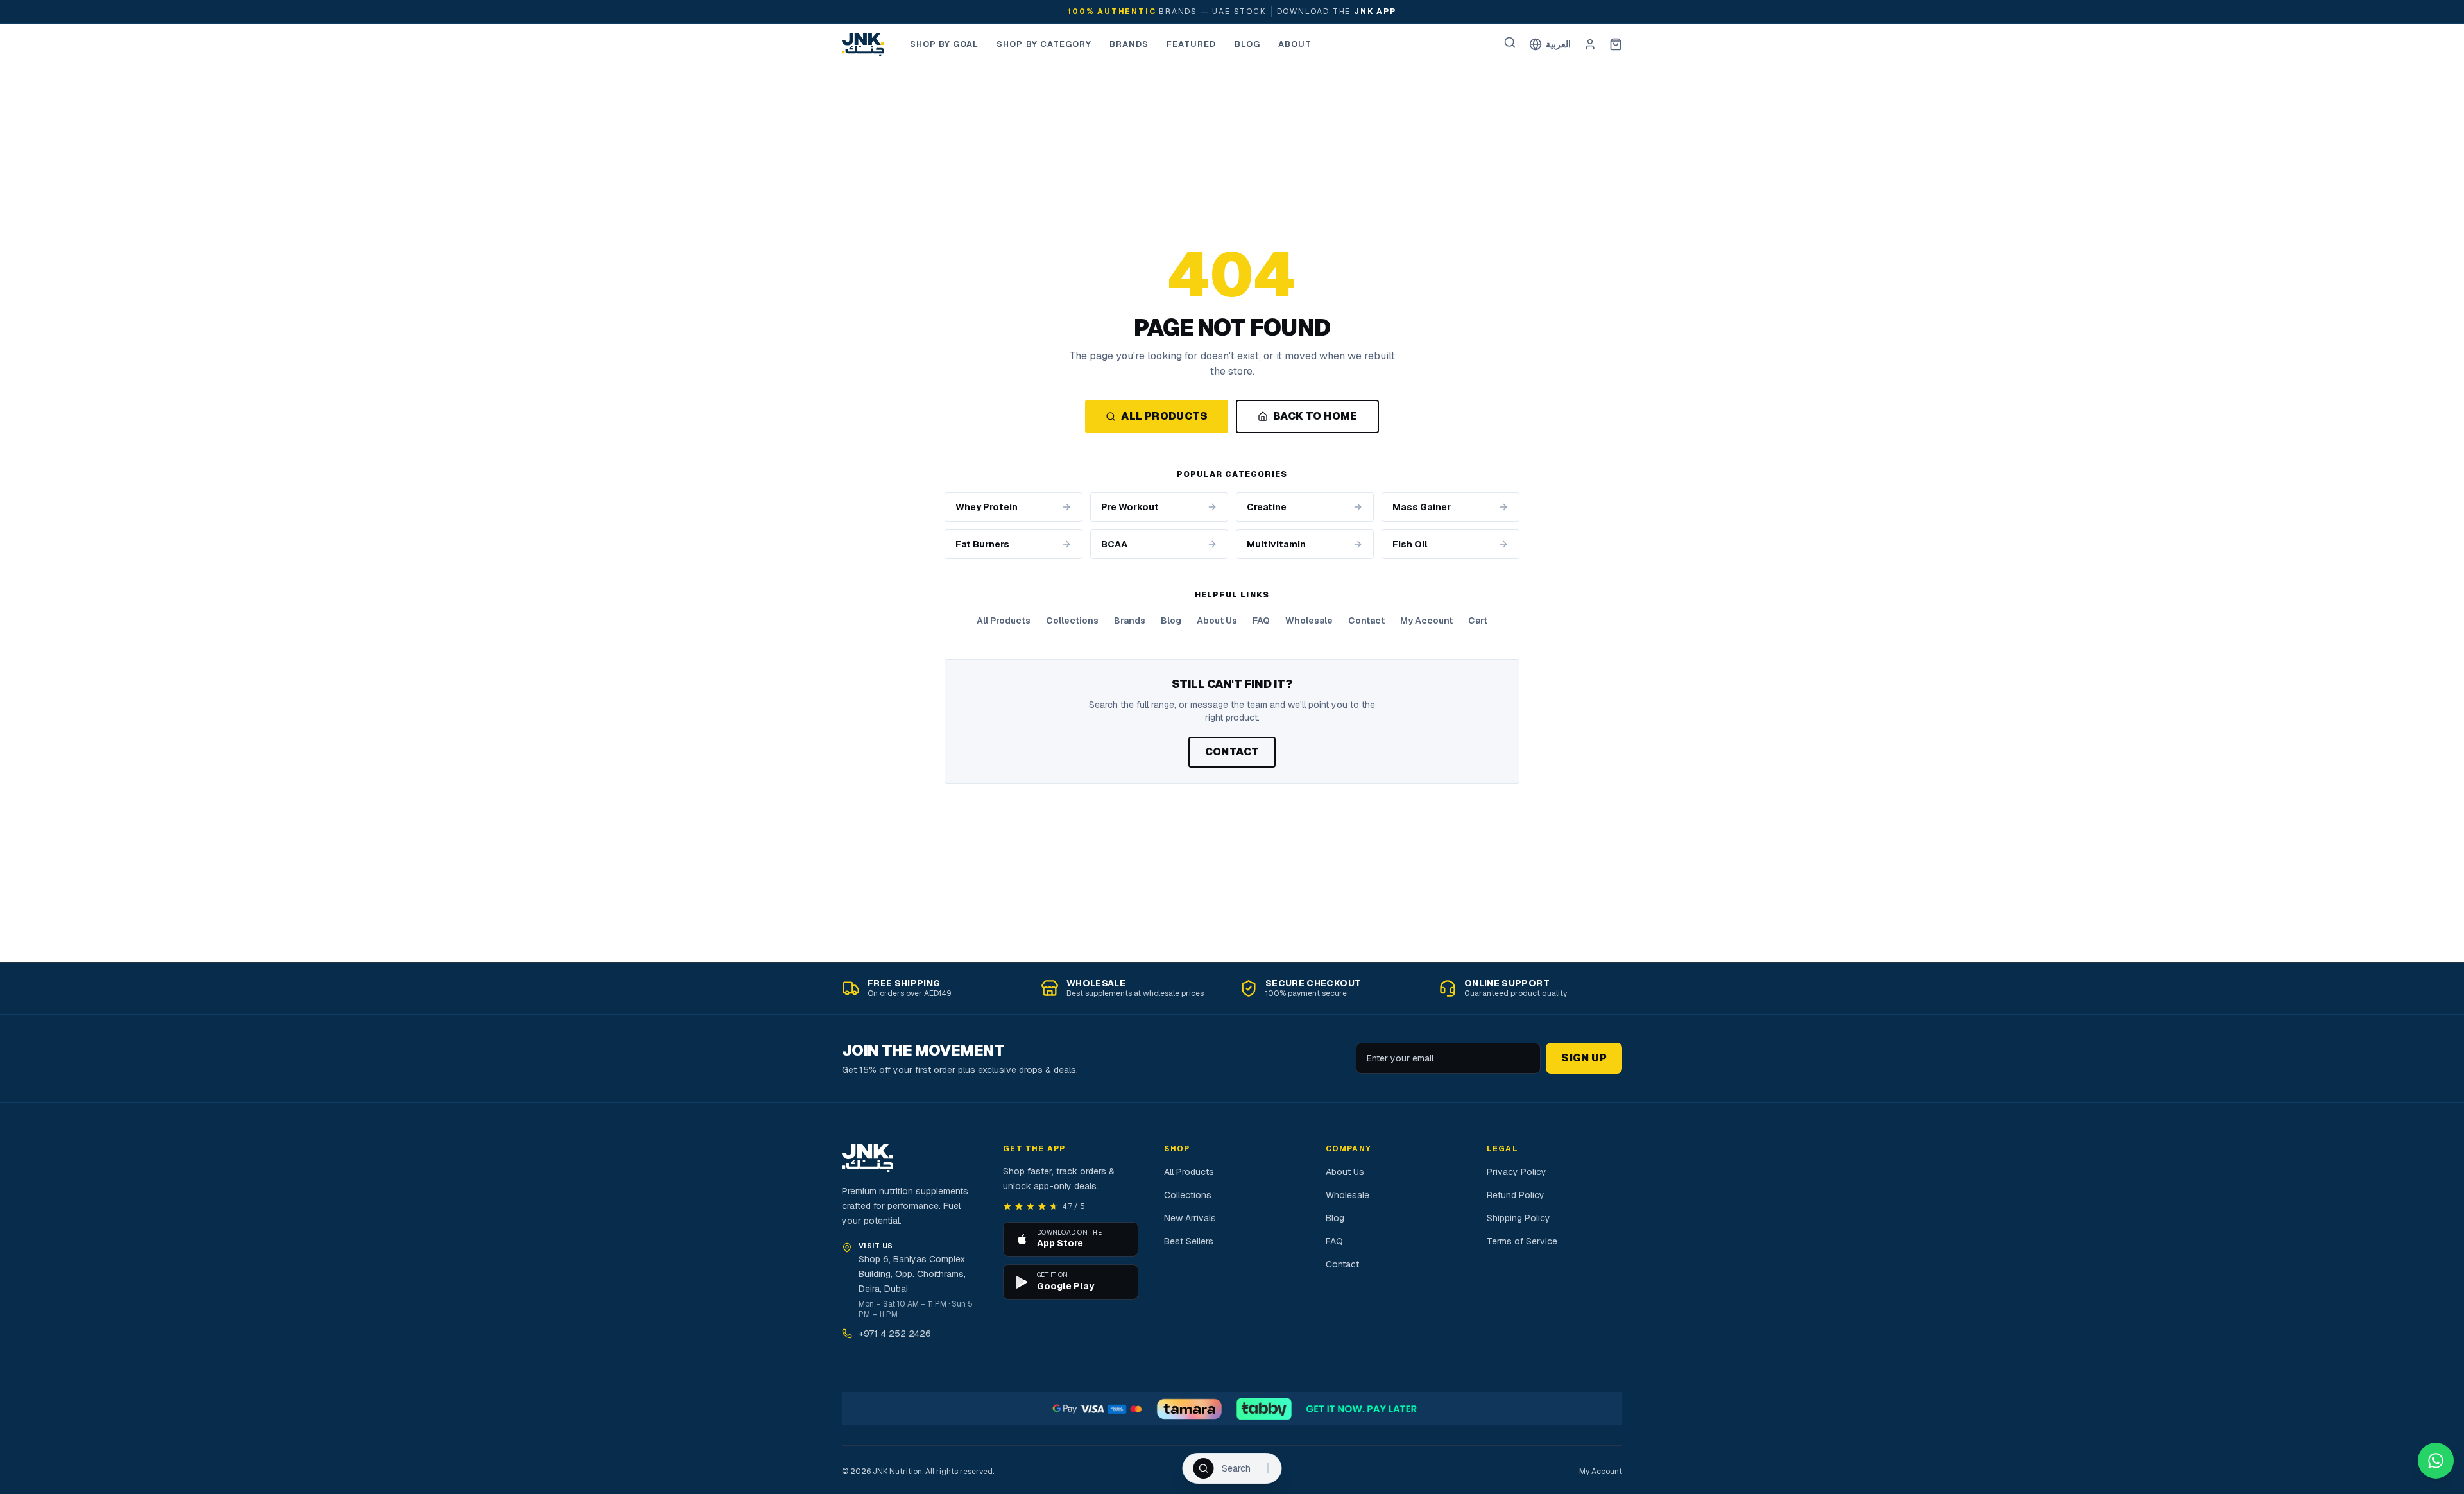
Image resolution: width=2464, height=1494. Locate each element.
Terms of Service (1522, 1241)
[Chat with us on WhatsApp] (2436, 1461)
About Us (1217, 621)
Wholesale (1309, 621)
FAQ (1261, 621)
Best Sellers (1189, 1241)
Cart (1478, 621)
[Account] (1590, 44)
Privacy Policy (1517, 1172)
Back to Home (1315, 416)
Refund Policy (1516, 1195)
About (1295, 44)
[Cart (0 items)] (1616, 44)
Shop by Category (1044, 44)
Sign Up (1584, 1058)
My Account (1426, 621)
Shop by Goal (944, 44)
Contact (1366, 621)
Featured (1191, 44)
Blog (1247, 44)
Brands (1129, 44)
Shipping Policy (1519, 1218)
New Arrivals (1190, 1218)
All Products (1164, 416)
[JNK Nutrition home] (863, 44)
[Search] (1510, 42)
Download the (1337, 12)
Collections (1072, 621)
